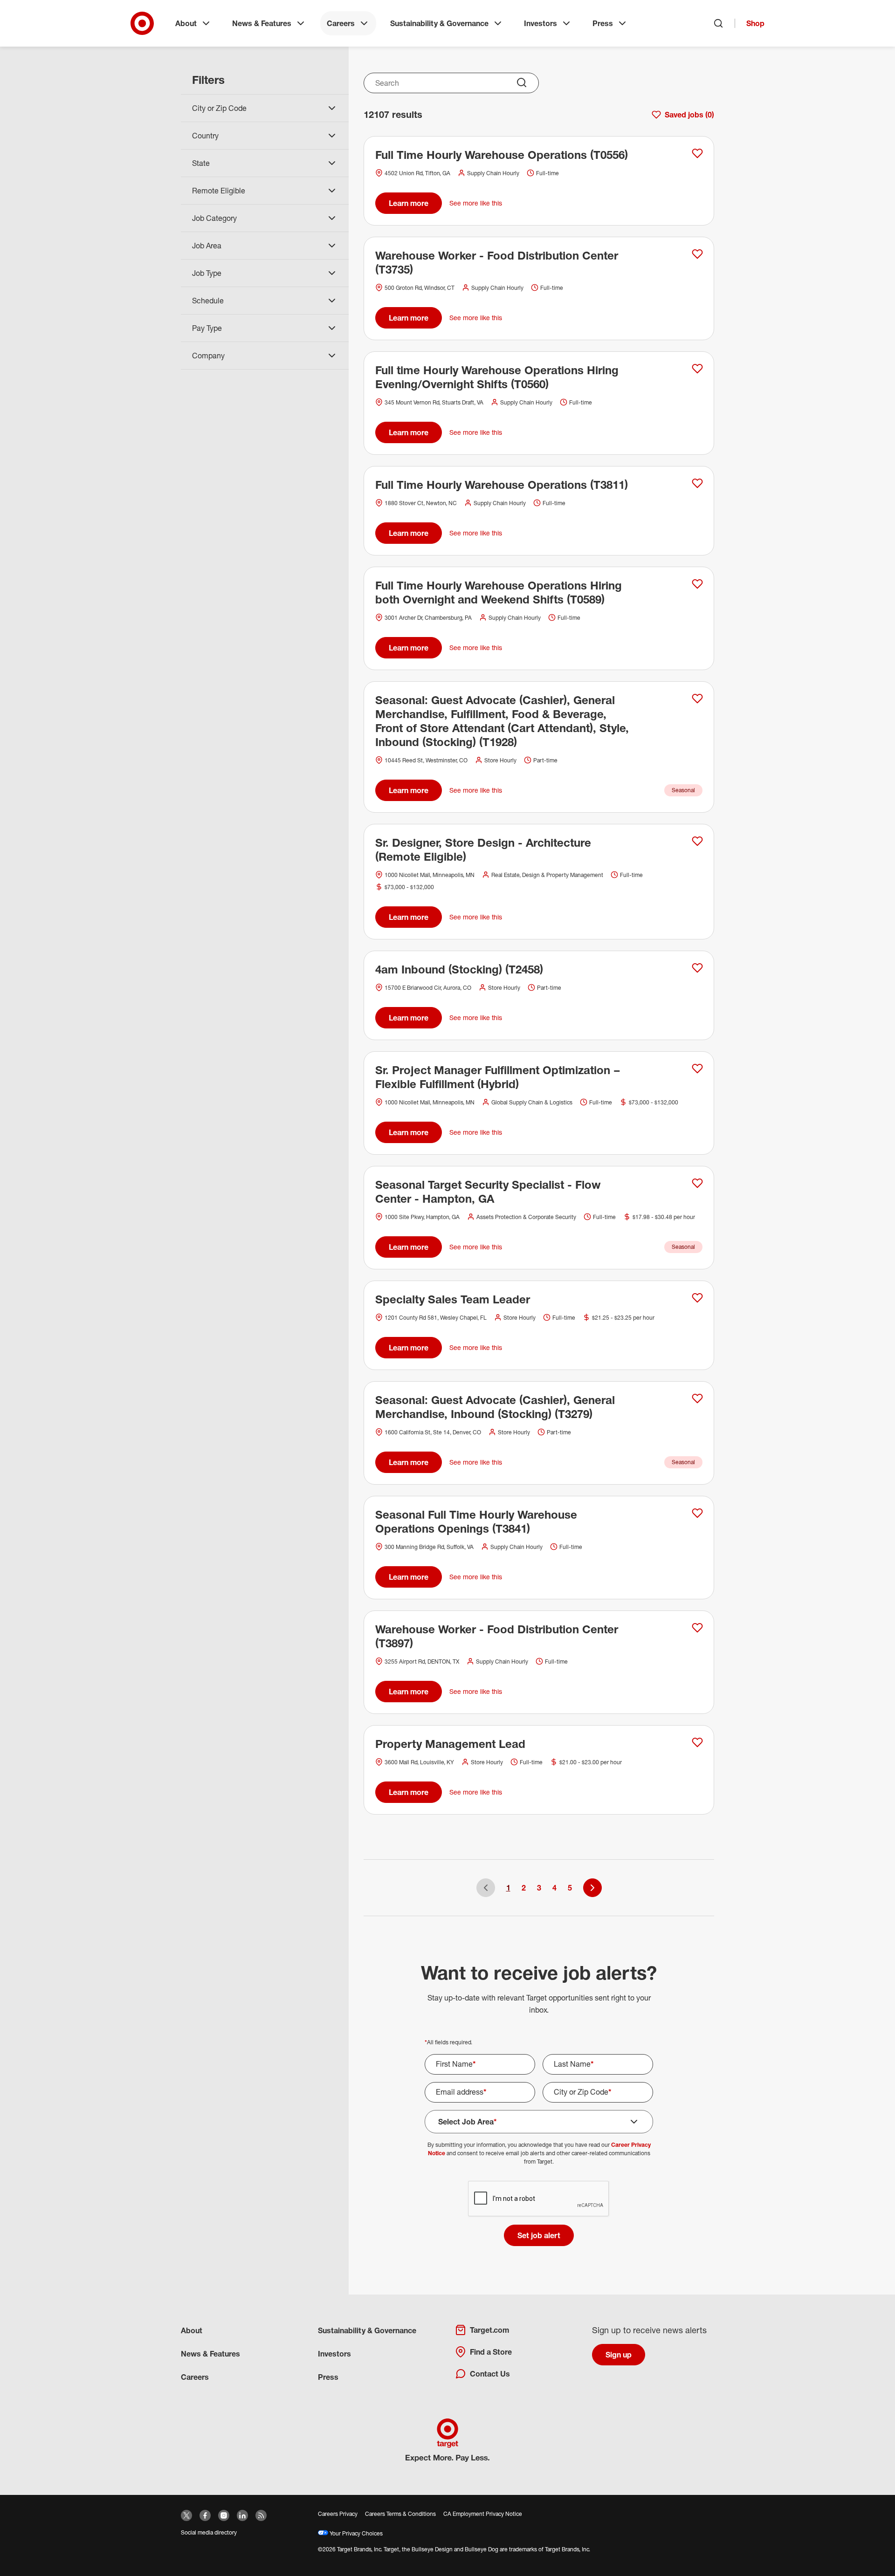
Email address (461, 2092)
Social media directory (209, 2532)
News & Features (262, 23)
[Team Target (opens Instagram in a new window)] (224, 2515)
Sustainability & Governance (439, 23)
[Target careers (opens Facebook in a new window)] (205, 2515)
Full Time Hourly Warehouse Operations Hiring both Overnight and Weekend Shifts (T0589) (499, 592)
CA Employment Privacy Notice (483, 2514)
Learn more (409, 203)
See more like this (476, 203)
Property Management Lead (450, 1744)
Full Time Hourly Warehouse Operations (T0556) (502, 155)
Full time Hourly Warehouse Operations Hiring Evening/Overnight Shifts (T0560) (497, 377)
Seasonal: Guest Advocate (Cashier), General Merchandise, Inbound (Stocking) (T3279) (495, 1407)
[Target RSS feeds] (261, 2515)
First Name (456, 2064)
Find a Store (491, 2352)
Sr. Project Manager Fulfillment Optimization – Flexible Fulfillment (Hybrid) (498, 1077)
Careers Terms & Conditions (400, 2514)
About (186, 23)
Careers (341, 23)
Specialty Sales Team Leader (453, 1299)
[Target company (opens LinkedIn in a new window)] (242, 2515)
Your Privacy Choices (355, 2533)
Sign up (619, 2355)
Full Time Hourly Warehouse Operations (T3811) (502, 485)
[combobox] (451, 83)
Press (603, 23)
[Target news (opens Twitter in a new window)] (186, 2515)
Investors (540, 23)
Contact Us (490, 2374)
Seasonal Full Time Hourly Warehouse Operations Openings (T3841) (476, 1521)
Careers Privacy (338, 2514)
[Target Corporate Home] (142, 23)
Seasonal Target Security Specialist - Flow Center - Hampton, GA (488, 1192)
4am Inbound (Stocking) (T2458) (459, 969)
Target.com (489, 2330)
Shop (755, 23)
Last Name (574, 2064)
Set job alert (539, 2235)
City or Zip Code (583, 2092)
